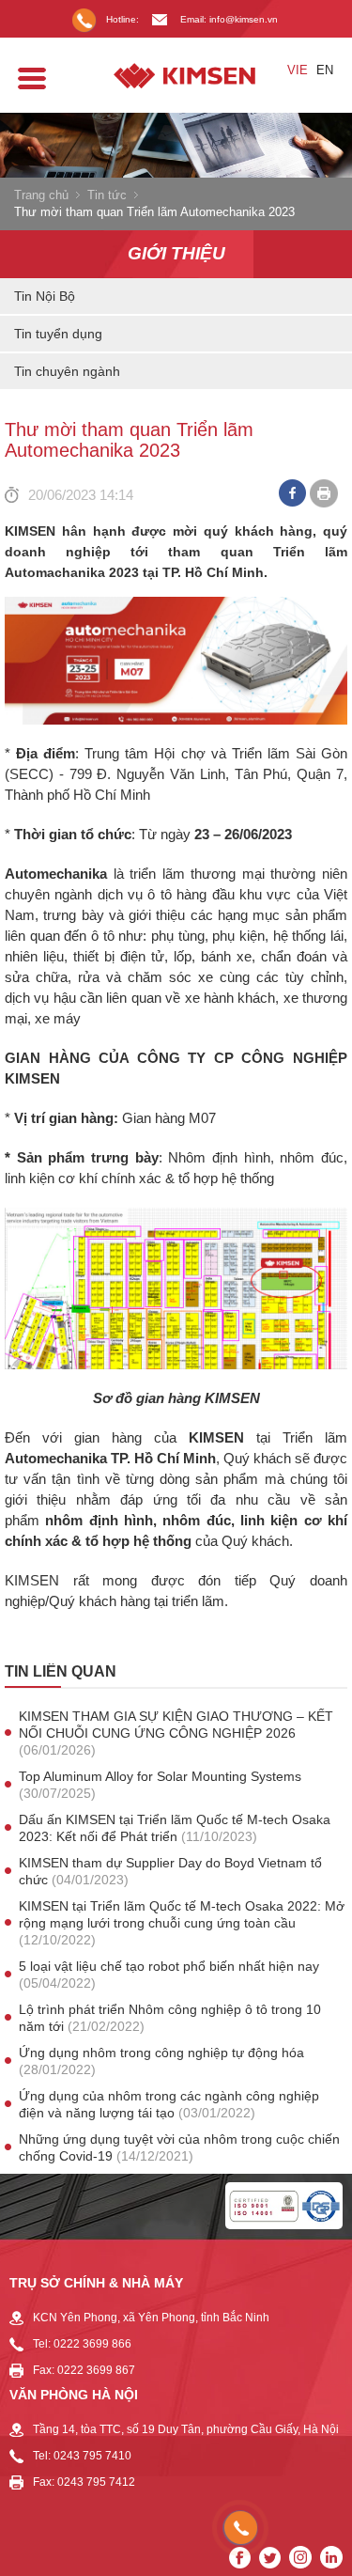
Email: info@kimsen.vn (229, 19)
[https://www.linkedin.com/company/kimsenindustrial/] (331, 2557)
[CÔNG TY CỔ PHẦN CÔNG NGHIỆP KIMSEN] (176, 76)
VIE (298, 70)
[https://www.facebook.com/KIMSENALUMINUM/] (240, 2558)
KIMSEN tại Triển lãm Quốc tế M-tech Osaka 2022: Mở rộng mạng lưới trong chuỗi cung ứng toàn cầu (182, 1923)
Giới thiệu (176, 253)
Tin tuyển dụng (58, 334)
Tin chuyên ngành (67, 371)
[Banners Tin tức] (176, 145)
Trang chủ (41, 195)
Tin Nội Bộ (45, 296)
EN (325, 70)
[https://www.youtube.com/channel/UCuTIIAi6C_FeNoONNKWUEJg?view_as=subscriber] (270, 2558)
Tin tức (107, 195)
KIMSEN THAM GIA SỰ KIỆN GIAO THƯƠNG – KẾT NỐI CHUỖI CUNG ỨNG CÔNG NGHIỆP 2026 (176, 1733)
